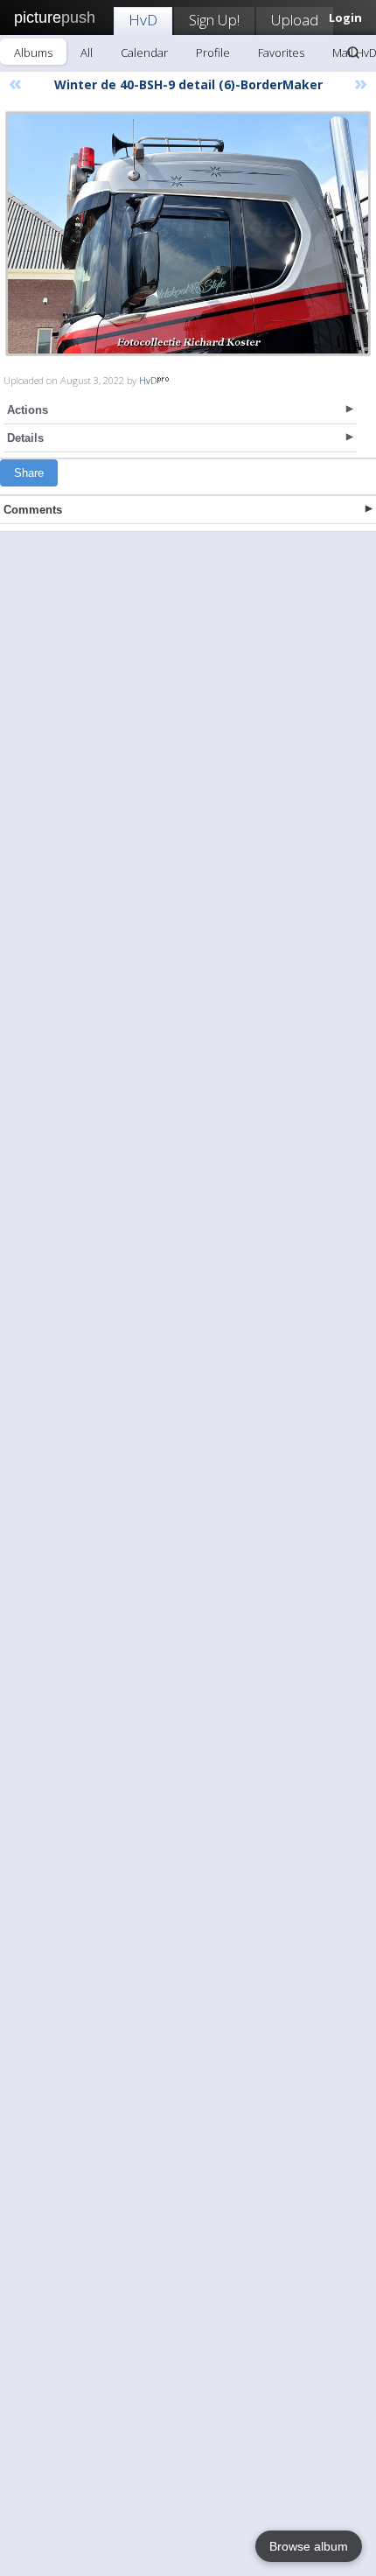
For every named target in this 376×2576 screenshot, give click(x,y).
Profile (213, 52)
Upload (295, 20)
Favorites (281, 52)
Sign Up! (214, 20)
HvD (143, 20)
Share (29, 473)
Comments (33, 510)
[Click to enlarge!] (188, 234)
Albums (33, 52)
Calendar (144, 52)
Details (25, 438)
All (87, 52)
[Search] (353, 52)
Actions (28, 410)
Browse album (309, 2546)
